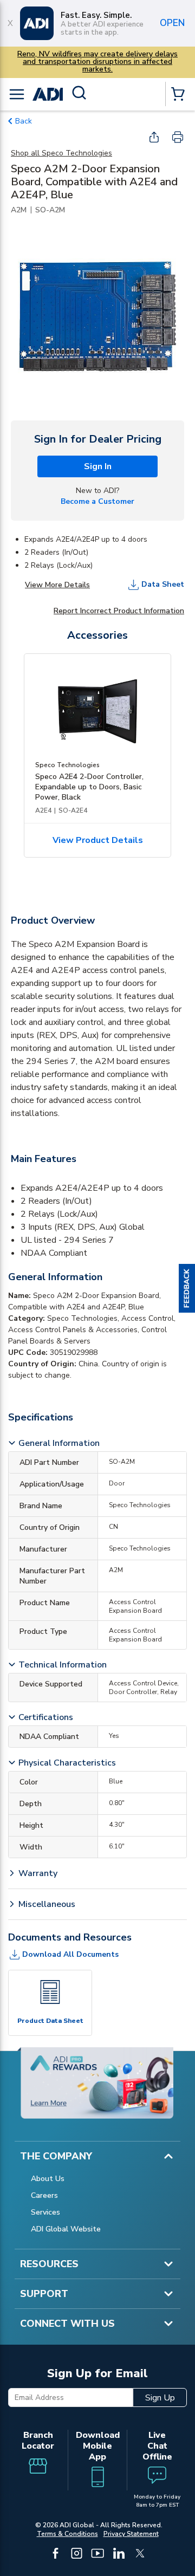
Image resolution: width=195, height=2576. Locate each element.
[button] (187, 1288)
